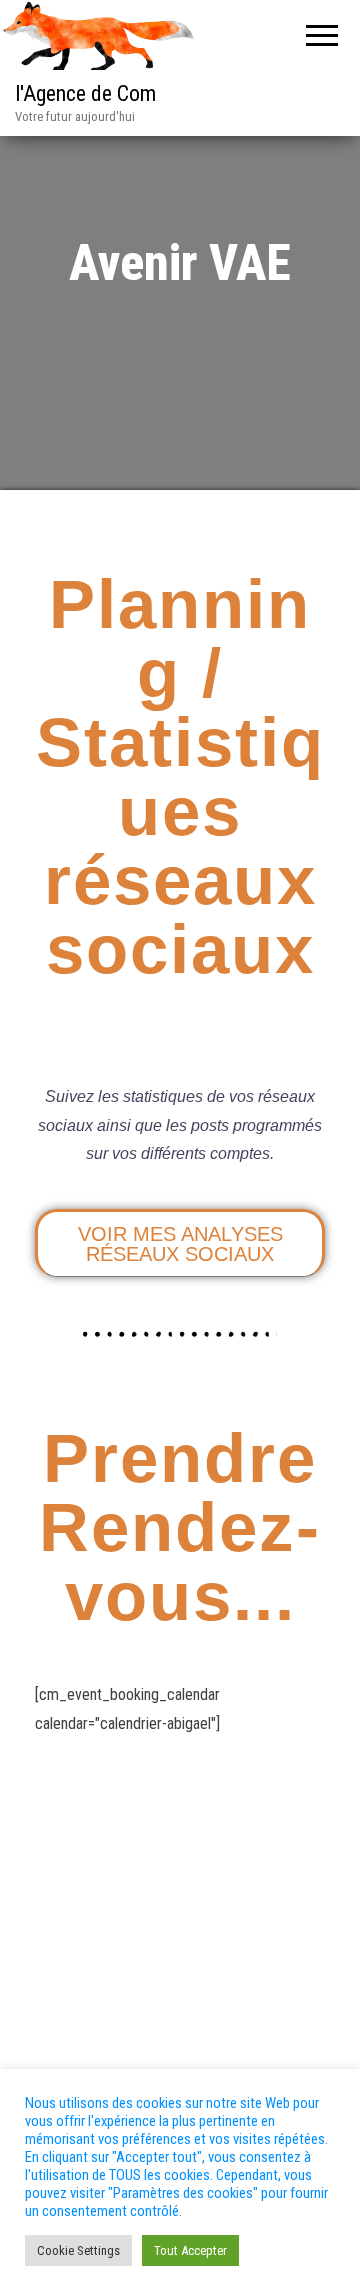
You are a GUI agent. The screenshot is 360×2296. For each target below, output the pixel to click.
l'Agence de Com (85, 93)
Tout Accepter (190, 2250)
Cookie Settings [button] (78, 2250)
